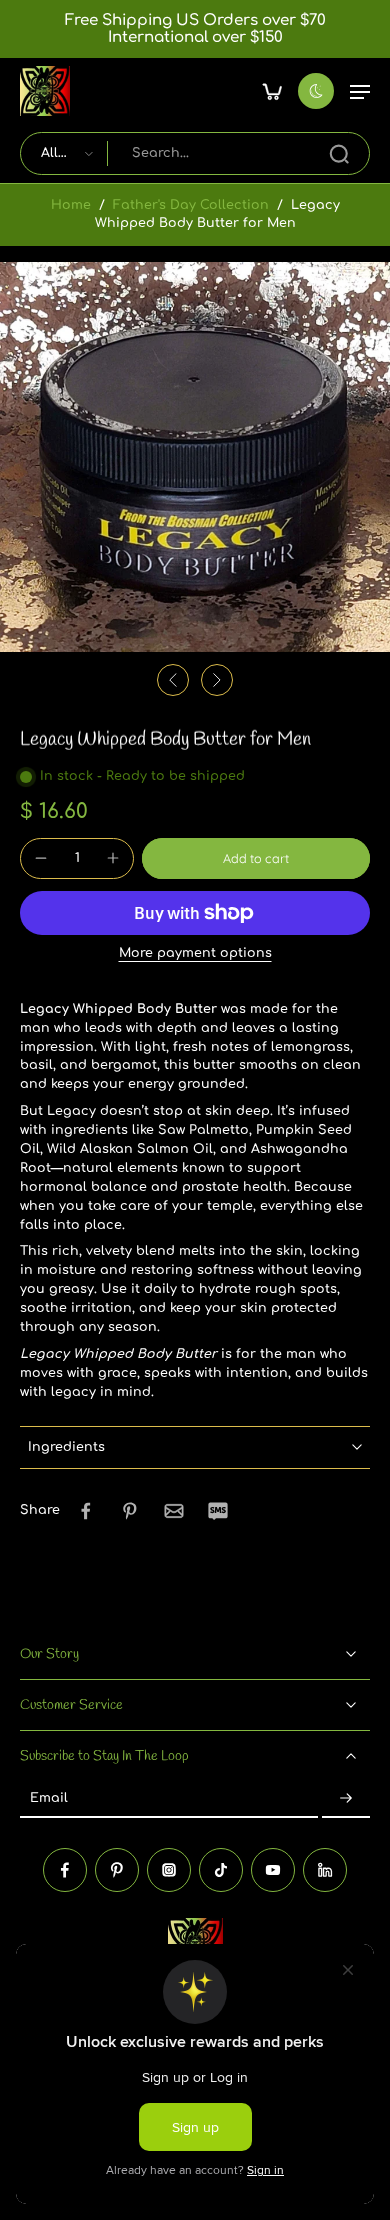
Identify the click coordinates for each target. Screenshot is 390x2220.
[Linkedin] (325, 1869)
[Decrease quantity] (41, 858)
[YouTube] (273, 1869)
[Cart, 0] (272, 91)
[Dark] (316, 91)
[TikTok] (221, 1869)
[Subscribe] (346, 1799)
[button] (360, 91)
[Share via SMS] (218, 1511)
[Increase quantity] (113, 858)
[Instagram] (169, 1869)
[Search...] (339, 154)
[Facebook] (65, 1869)
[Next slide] (217, 680)
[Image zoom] (195, 457)
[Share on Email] (174, 1511)
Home (71, 205)
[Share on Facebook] (86, 1511)
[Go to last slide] (173, 680)
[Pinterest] (117, 1869)
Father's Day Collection (191, 205)
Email (49, 1799)
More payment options (195, 953)
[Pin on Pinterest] (130, 1511)
